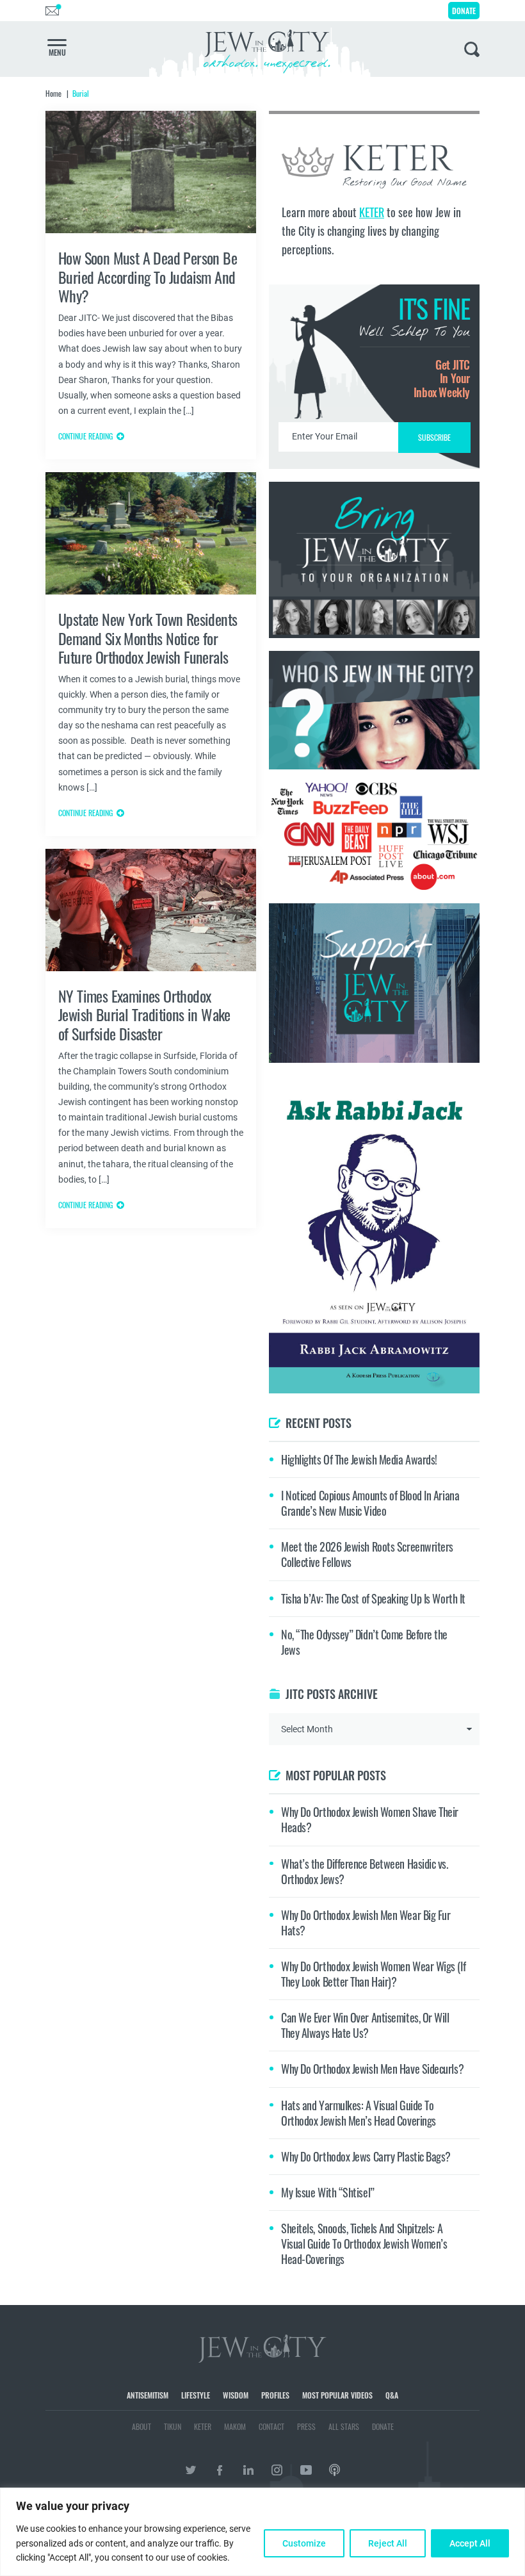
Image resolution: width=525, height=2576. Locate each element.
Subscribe (263, 1396)
